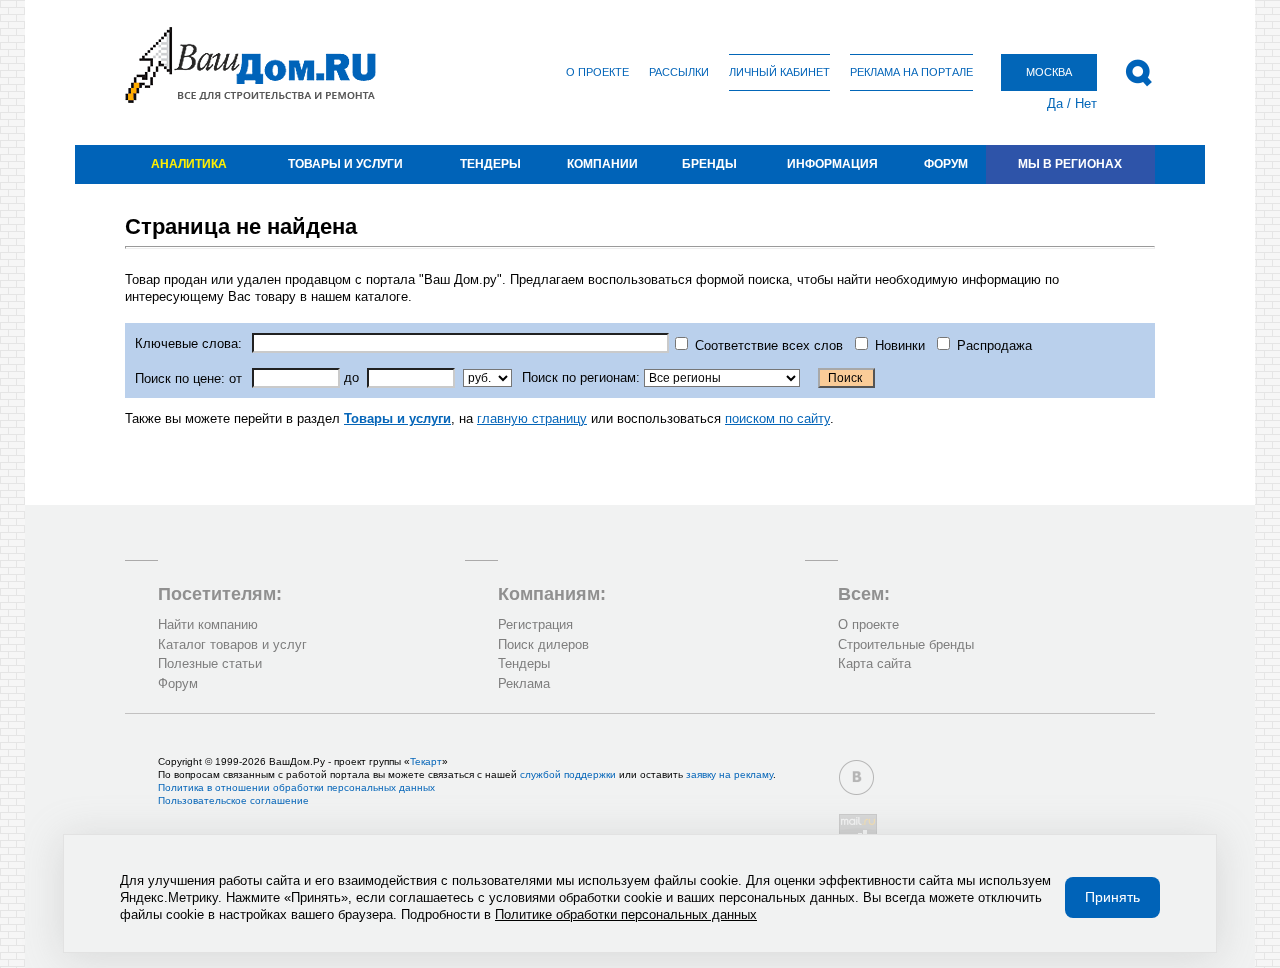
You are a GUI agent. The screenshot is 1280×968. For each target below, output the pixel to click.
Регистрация (535, 624)
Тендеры (490, 164)
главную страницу (532, 418)
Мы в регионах (1070, 164)
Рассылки (679, 72)
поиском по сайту (777, 418)
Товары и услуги (345, 164)
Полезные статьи (210, 663)
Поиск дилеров (543, 644)
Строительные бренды (906, 644)
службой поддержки (568, 774)
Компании (602, 164)
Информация (832, 164)
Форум (946, 164)
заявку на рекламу (729, 774)
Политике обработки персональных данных (626, 914)
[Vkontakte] (856, 777)
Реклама (524, 683)
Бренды (709, 164)
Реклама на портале (911, 72)
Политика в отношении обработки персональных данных (296, 787)
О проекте (597, 72)
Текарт (426, 761)
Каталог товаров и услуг (232, 644)
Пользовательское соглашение (233, 800)
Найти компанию (208, 624)
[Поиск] (1138, 73)
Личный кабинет (779, 72)
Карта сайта (874, 663)
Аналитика (189, 164)
